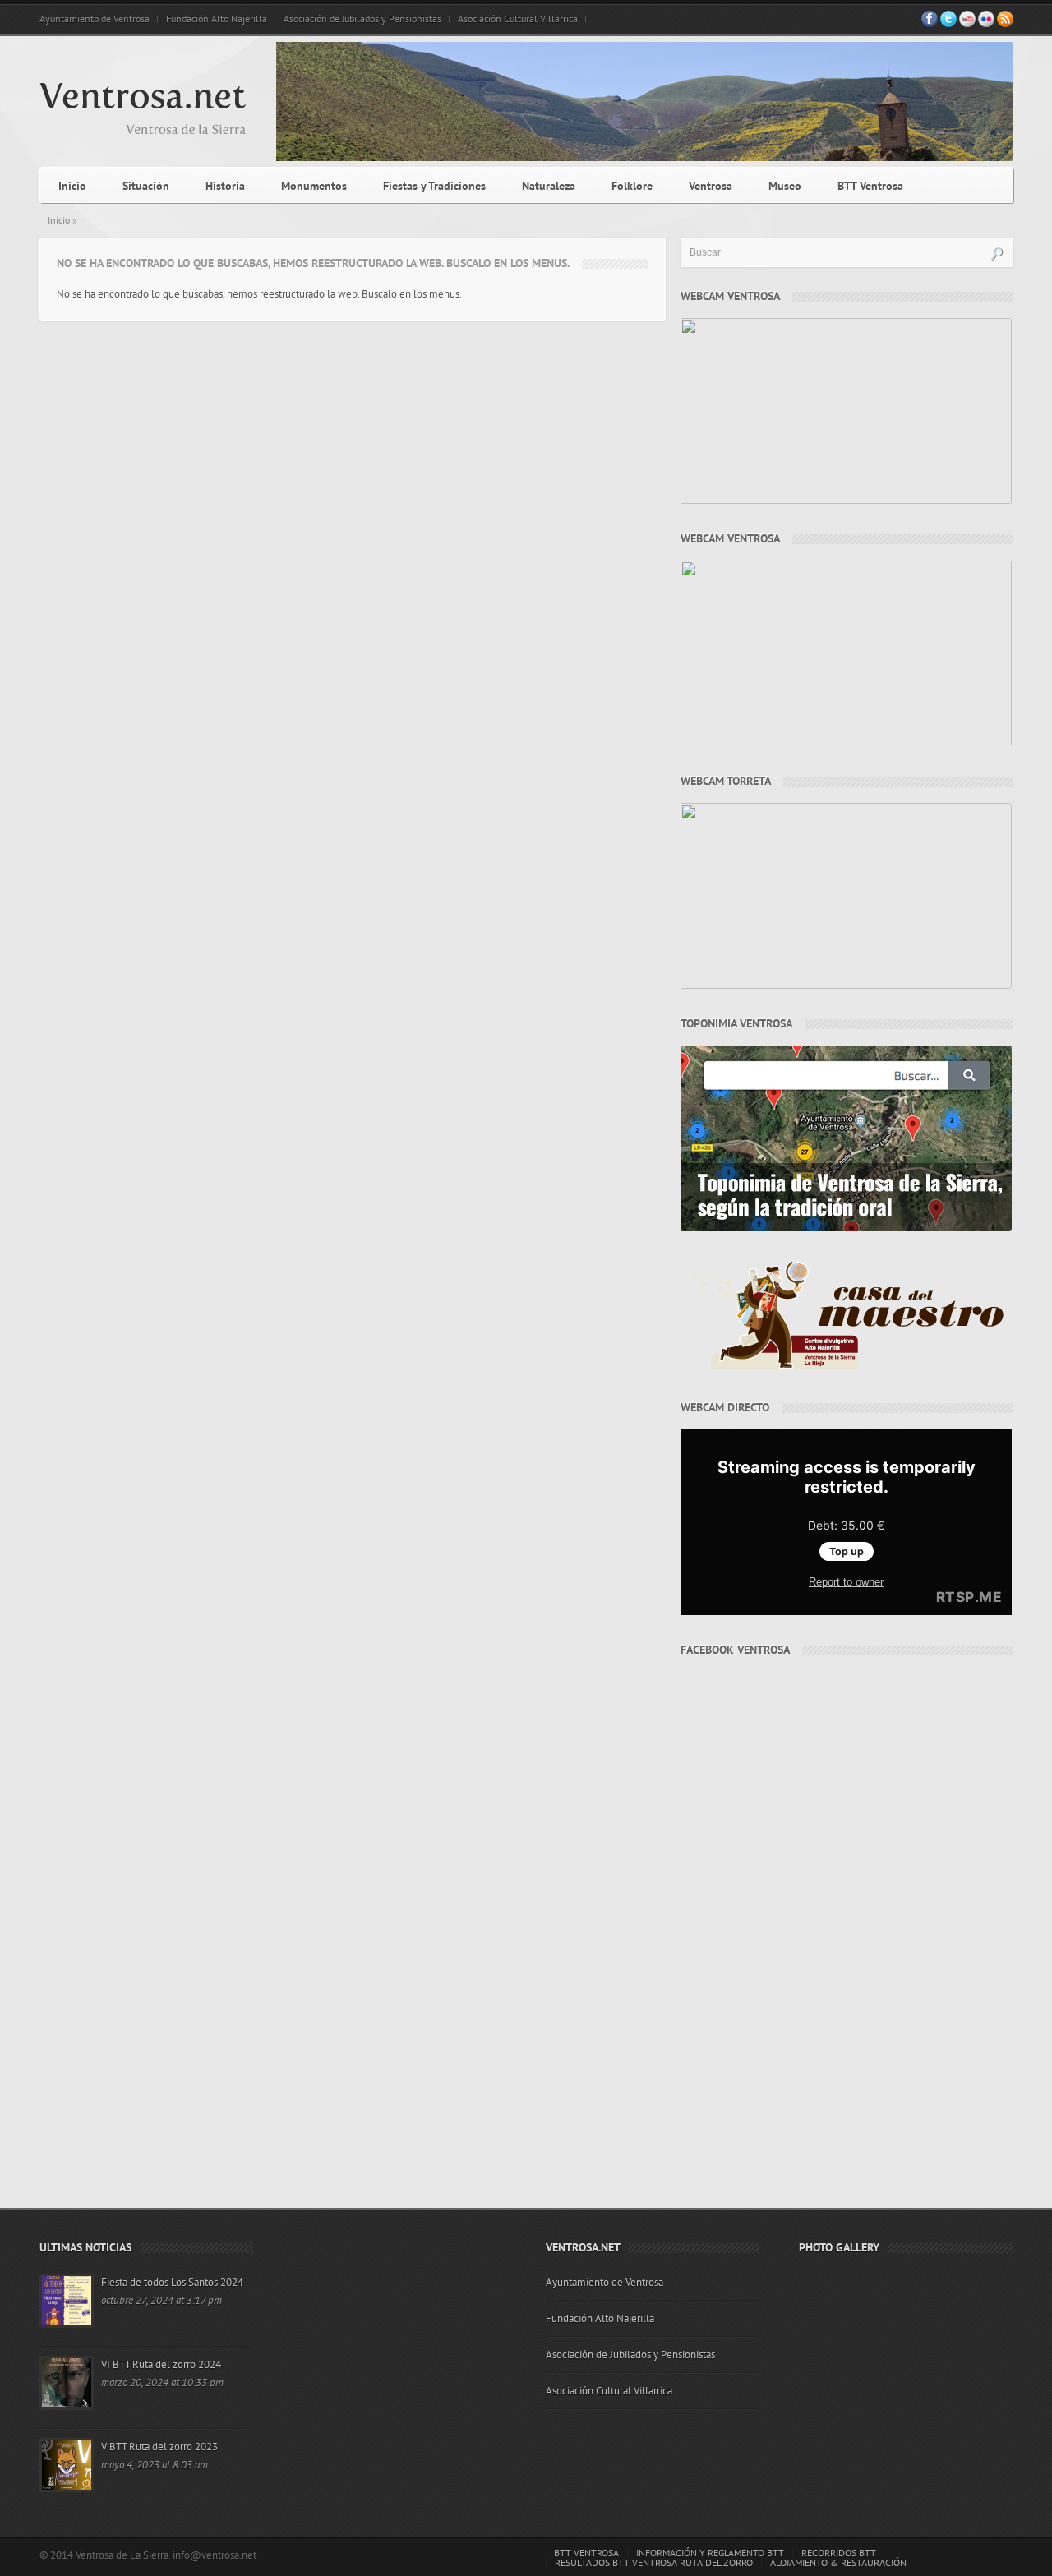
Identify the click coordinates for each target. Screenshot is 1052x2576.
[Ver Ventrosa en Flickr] (986, 24)
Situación (146, 186)
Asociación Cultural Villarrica (518, 19)
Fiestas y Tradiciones (434, 186)
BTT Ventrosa (870, 186)
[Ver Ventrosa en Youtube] (967, 24)
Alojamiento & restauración (838, 2563)
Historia (225, 186)
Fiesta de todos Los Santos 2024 (172, 2283)
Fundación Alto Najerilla (217, 19)
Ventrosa (711, 186)
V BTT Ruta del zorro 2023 (159, 2447)
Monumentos (314, 186)
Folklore (632, 186)
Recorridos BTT (839, 2553)
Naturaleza (549, 186)
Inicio (72, 186)
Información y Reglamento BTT (710, 2553)
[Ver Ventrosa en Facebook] (930, 24)
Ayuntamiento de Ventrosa (95, 19)
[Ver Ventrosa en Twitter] (948, 24)
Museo (785, 186)
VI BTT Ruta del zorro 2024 (161, 2365)
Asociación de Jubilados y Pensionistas (362, 19)
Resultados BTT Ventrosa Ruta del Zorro (654, 2563)
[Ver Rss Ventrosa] (1005, 24)
